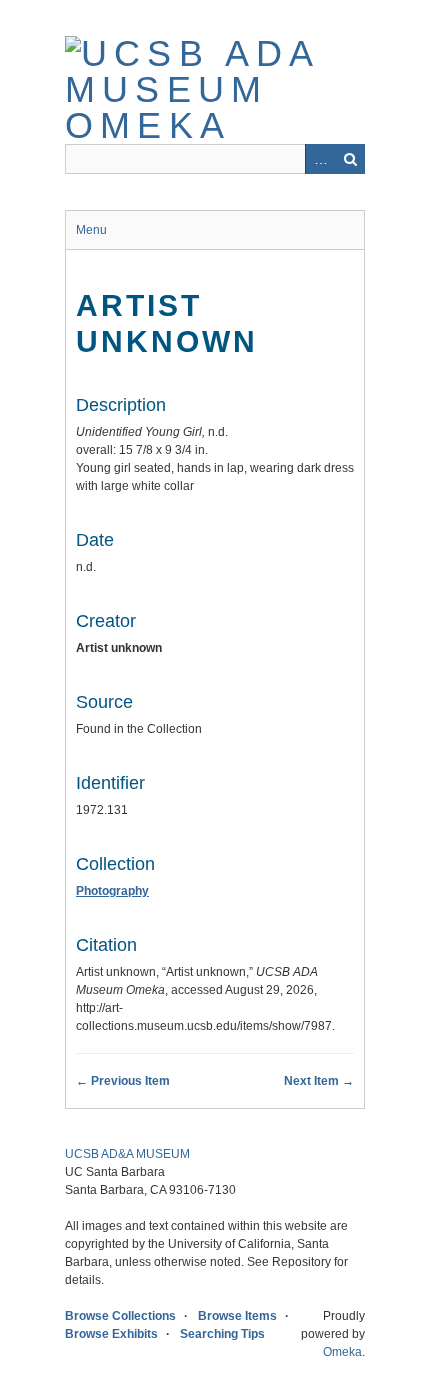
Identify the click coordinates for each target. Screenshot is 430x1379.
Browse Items (237, 1316)
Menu (91, 230)
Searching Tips (222, 1334)
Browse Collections (120, 1316)
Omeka (342, 1352)
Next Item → (319, 1081)
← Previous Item (123, 1081)
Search (350, 159)
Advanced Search (320, 159)
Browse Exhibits (111, 1334)
